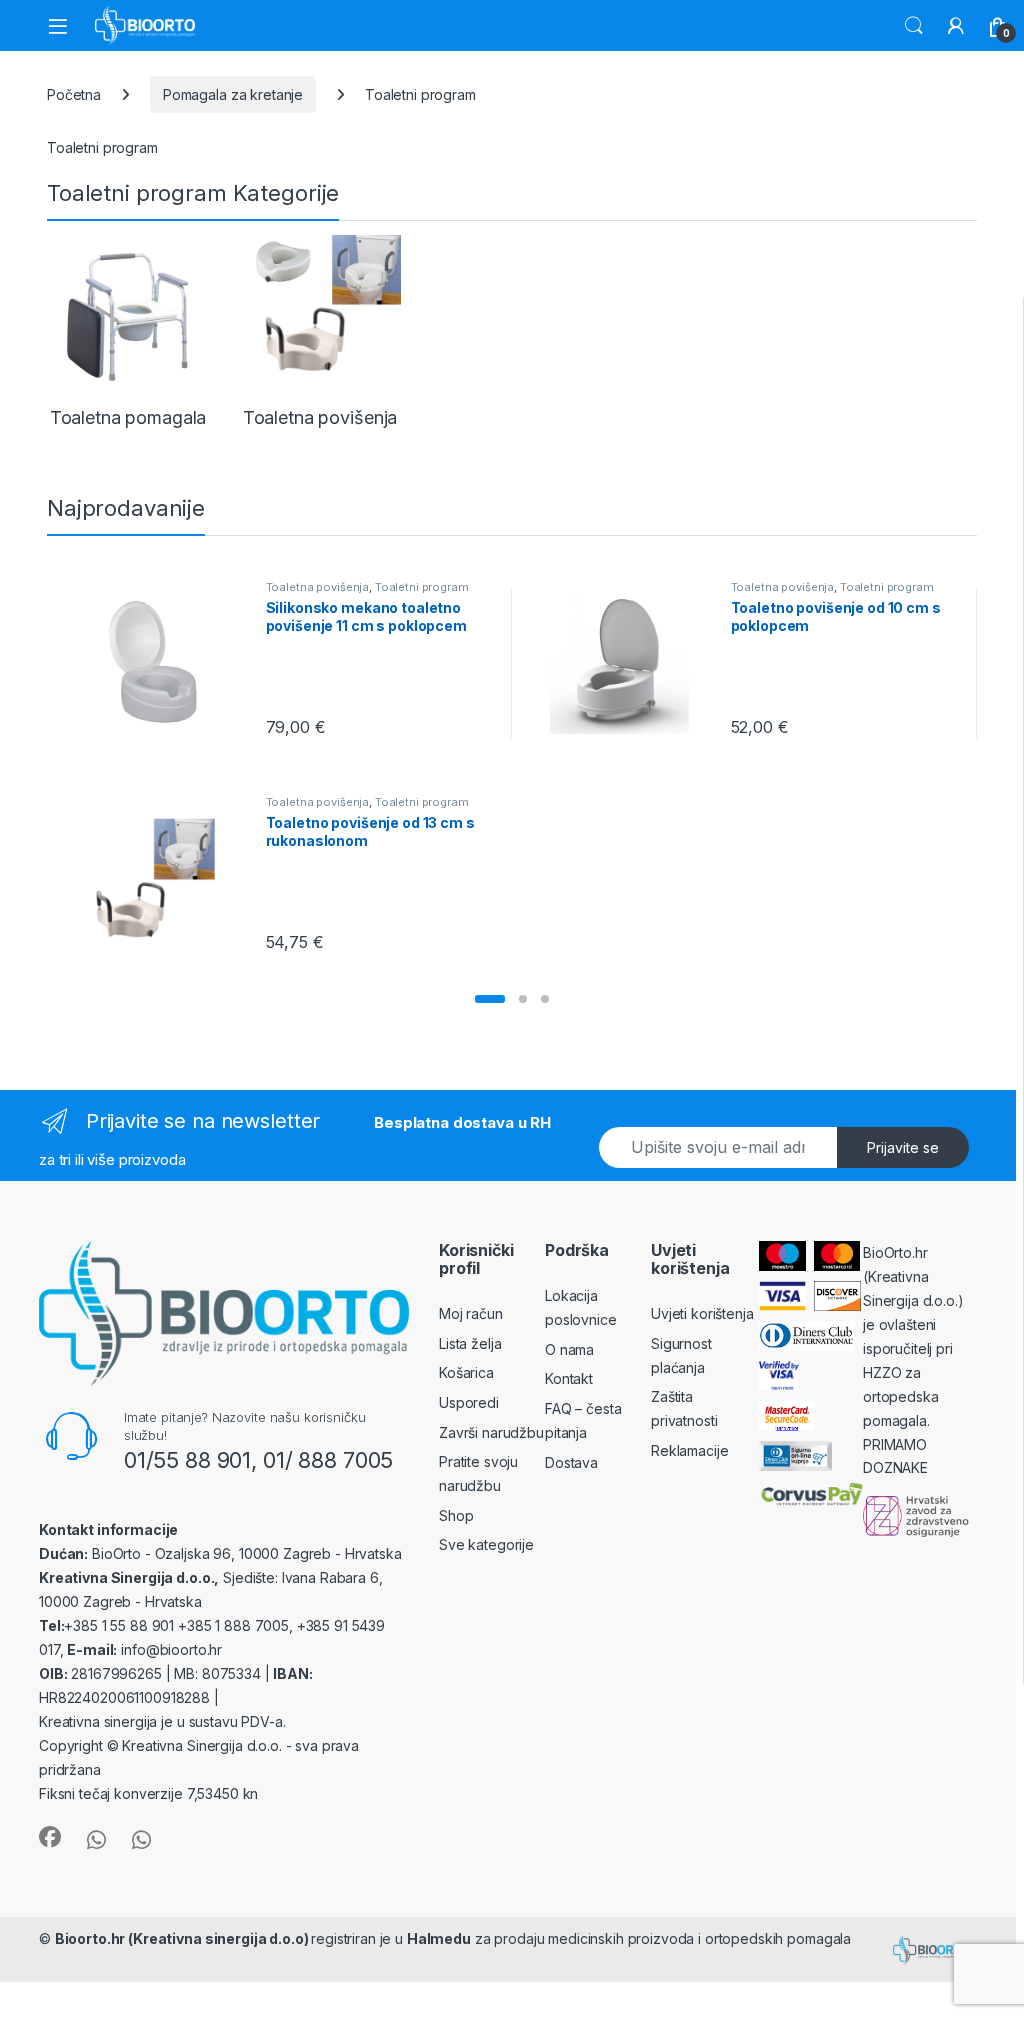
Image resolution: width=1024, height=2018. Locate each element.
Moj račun (471, 1313)
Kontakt (569, 1378)
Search (914, 26)
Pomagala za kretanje (233, 94)
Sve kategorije (486, 1544)
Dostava (571, 1462)
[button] (490, 999)
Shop (456, 1515)
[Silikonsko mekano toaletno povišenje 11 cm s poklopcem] (161, 663)
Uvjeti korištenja (702, 1313)
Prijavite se (903, 1147)
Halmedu (439, 1938)
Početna (74, 94)
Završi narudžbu (491, 1432)
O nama (569, 1349)
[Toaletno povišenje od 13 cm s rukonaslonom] (161, 878)
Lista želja (470, 1343)
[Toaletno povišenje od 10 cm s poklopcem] (626, 663)
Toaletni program (422, 587)
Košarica (466, 1372)
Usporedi (469, 1402)
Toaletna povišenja (317, 587)
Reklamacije (689, 1450)
